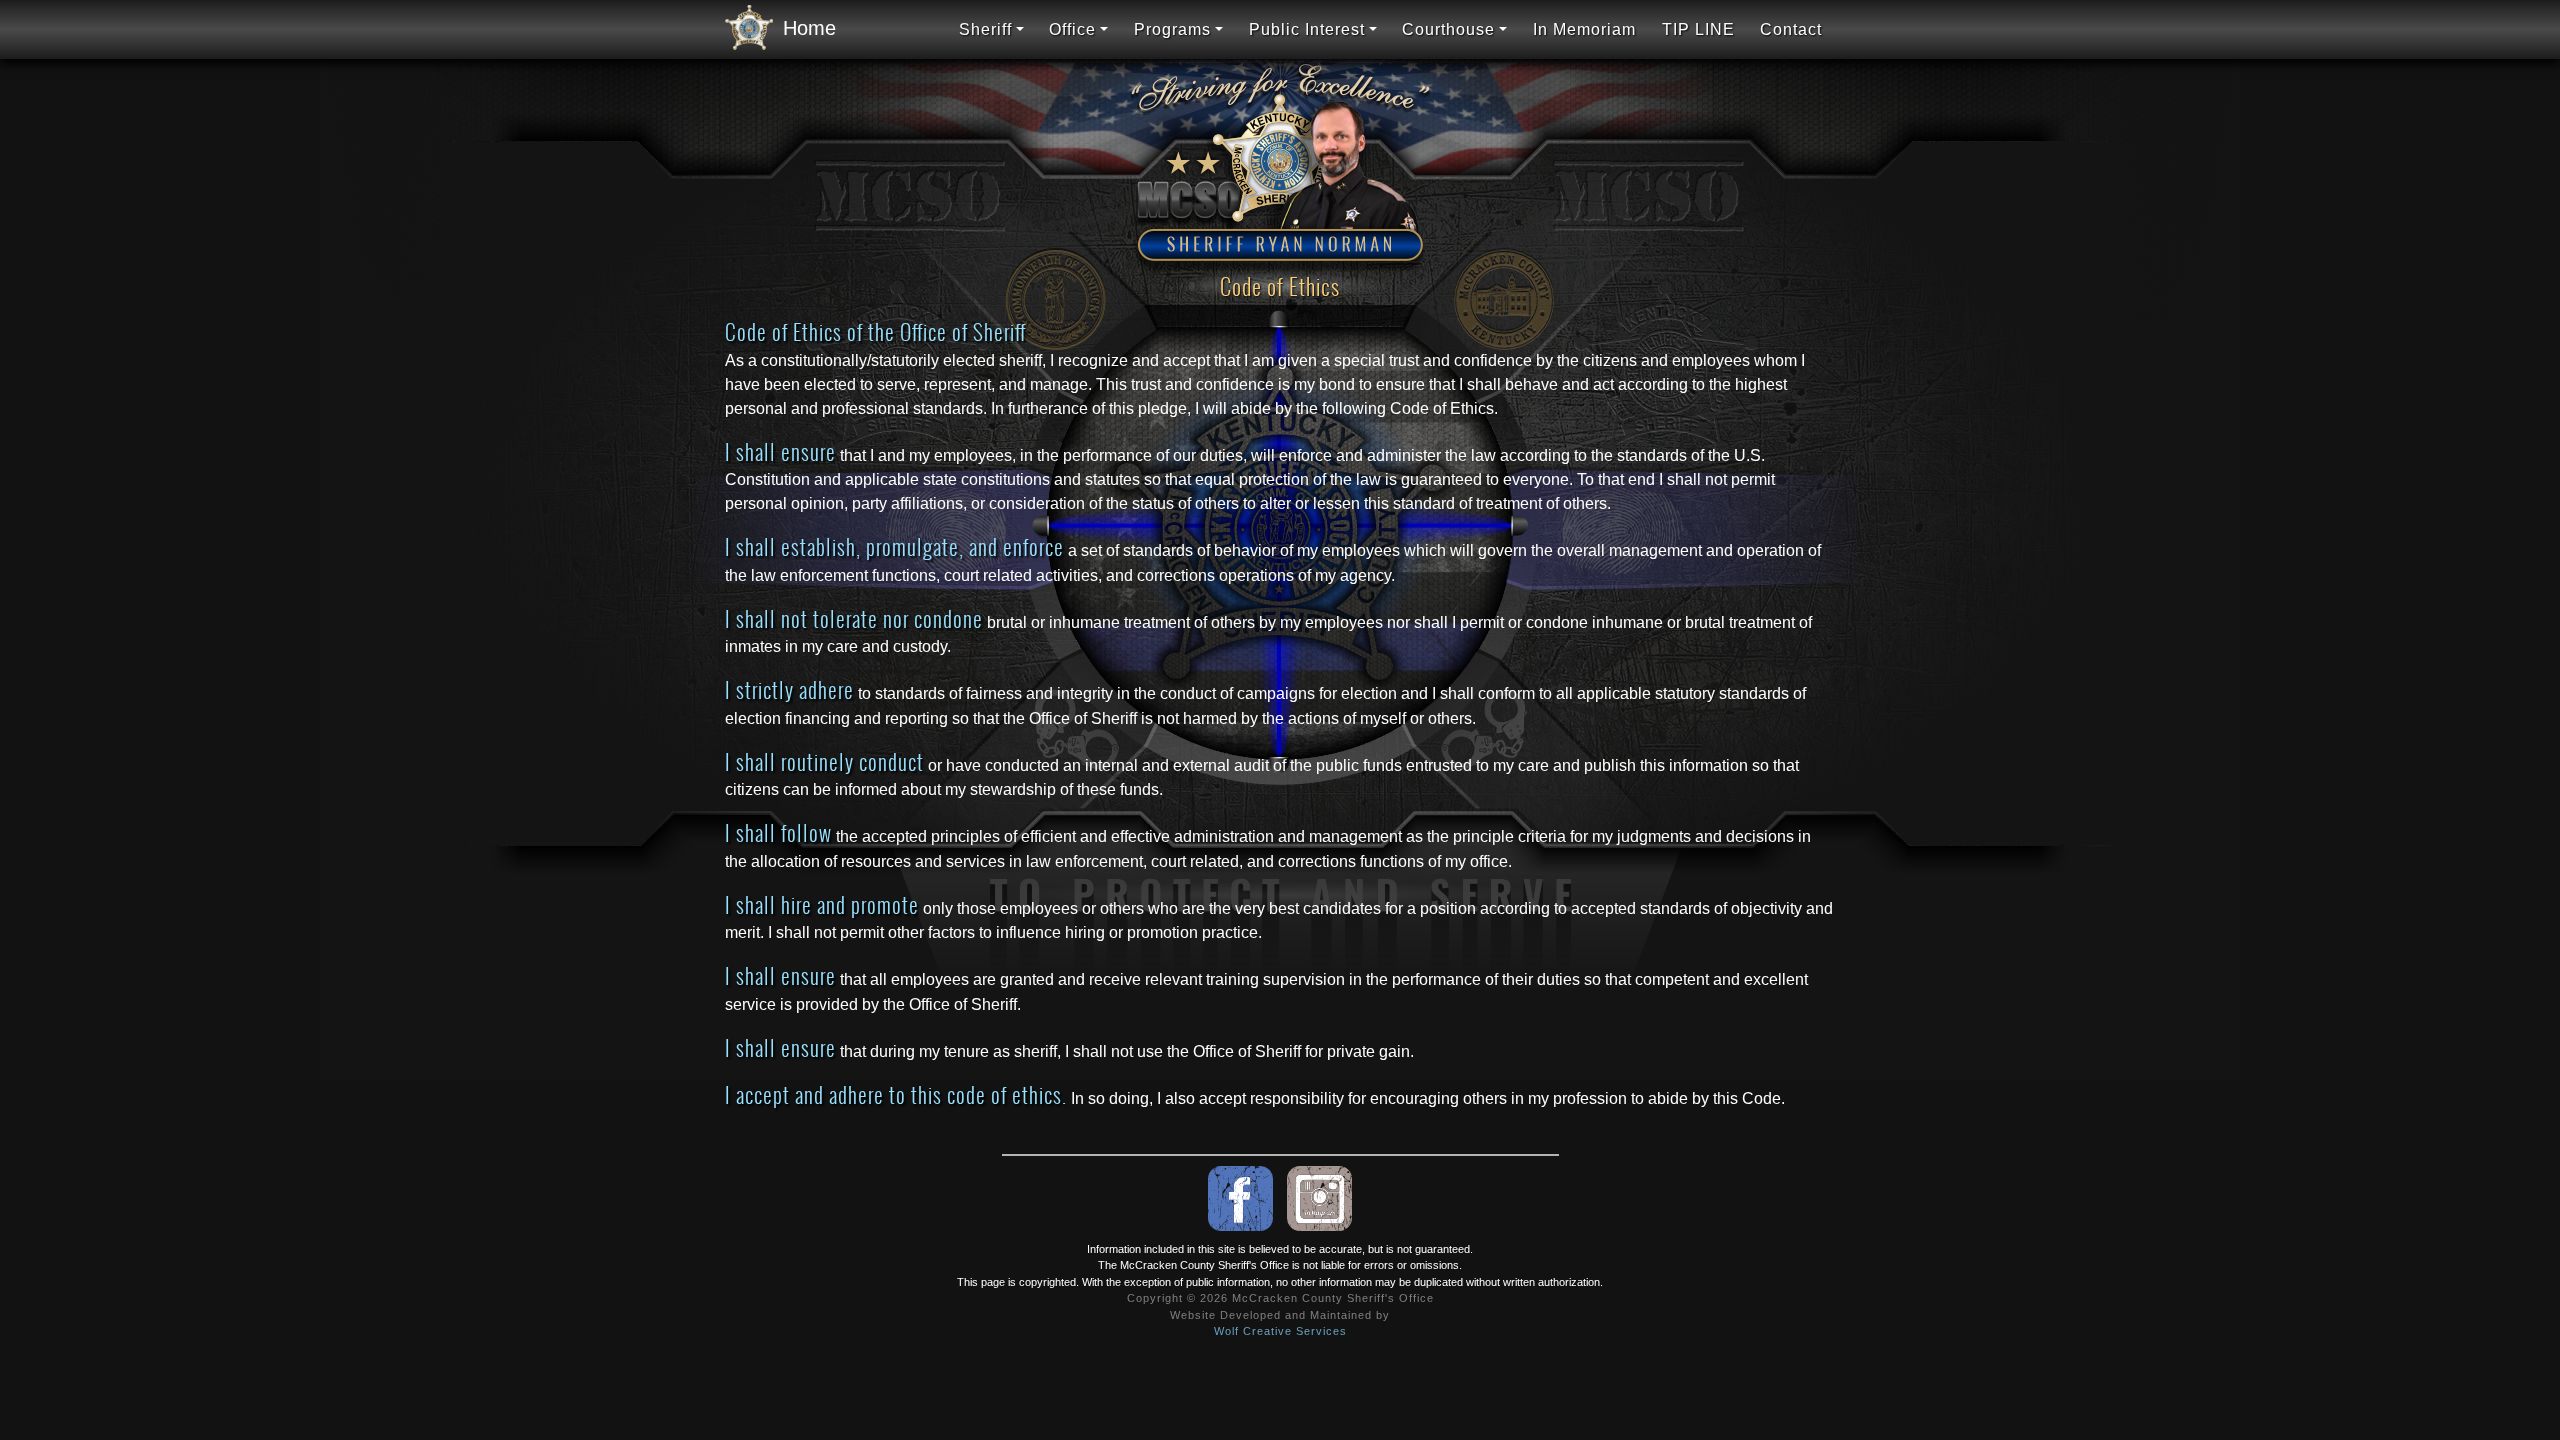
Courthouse (1448, 29)
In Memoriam (1584, 29)
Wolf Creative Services (1280, 1331)
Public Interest (1307, 29)
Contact (1791, 29)
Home (803, 28)
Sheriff (985, 29)
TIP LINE (1698, 29)
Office (1072, 29)
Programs (1172, 29)
